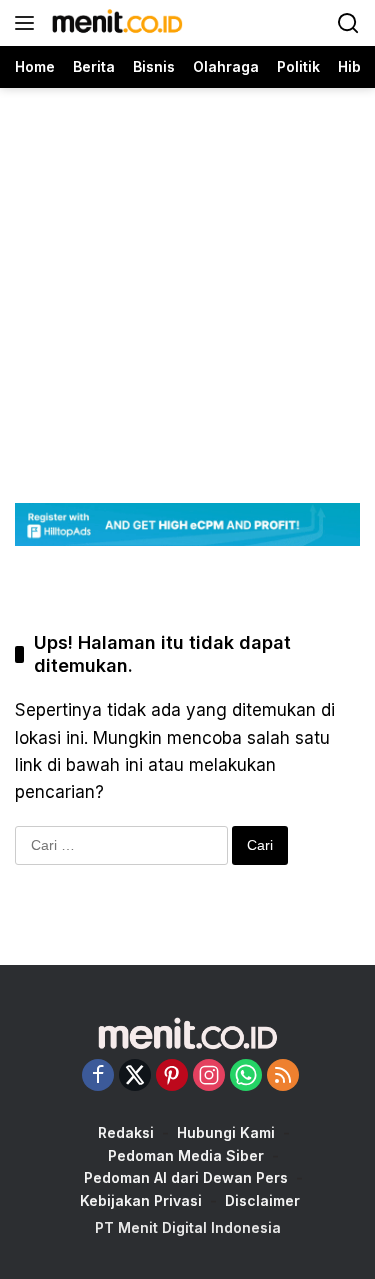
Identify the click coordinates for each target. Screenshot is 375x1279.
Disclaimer (262, 1200)
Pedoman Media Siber (186, 1155)
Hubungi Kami (226, 1132)
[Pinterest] (172, 1076)
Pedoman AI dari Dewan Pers (186, 1177)
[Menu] (28, 23)
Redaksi (126, 1132)
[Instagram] (209, 1076)
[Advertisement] (187, 275)
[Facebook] (98, 1076)
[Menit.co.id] (115, 23)
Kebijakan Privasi (141, 1200)
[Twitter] (135, 1076)
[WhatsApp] (246, 1076)
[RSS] (283, 1076)
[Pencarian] (348, 23)
